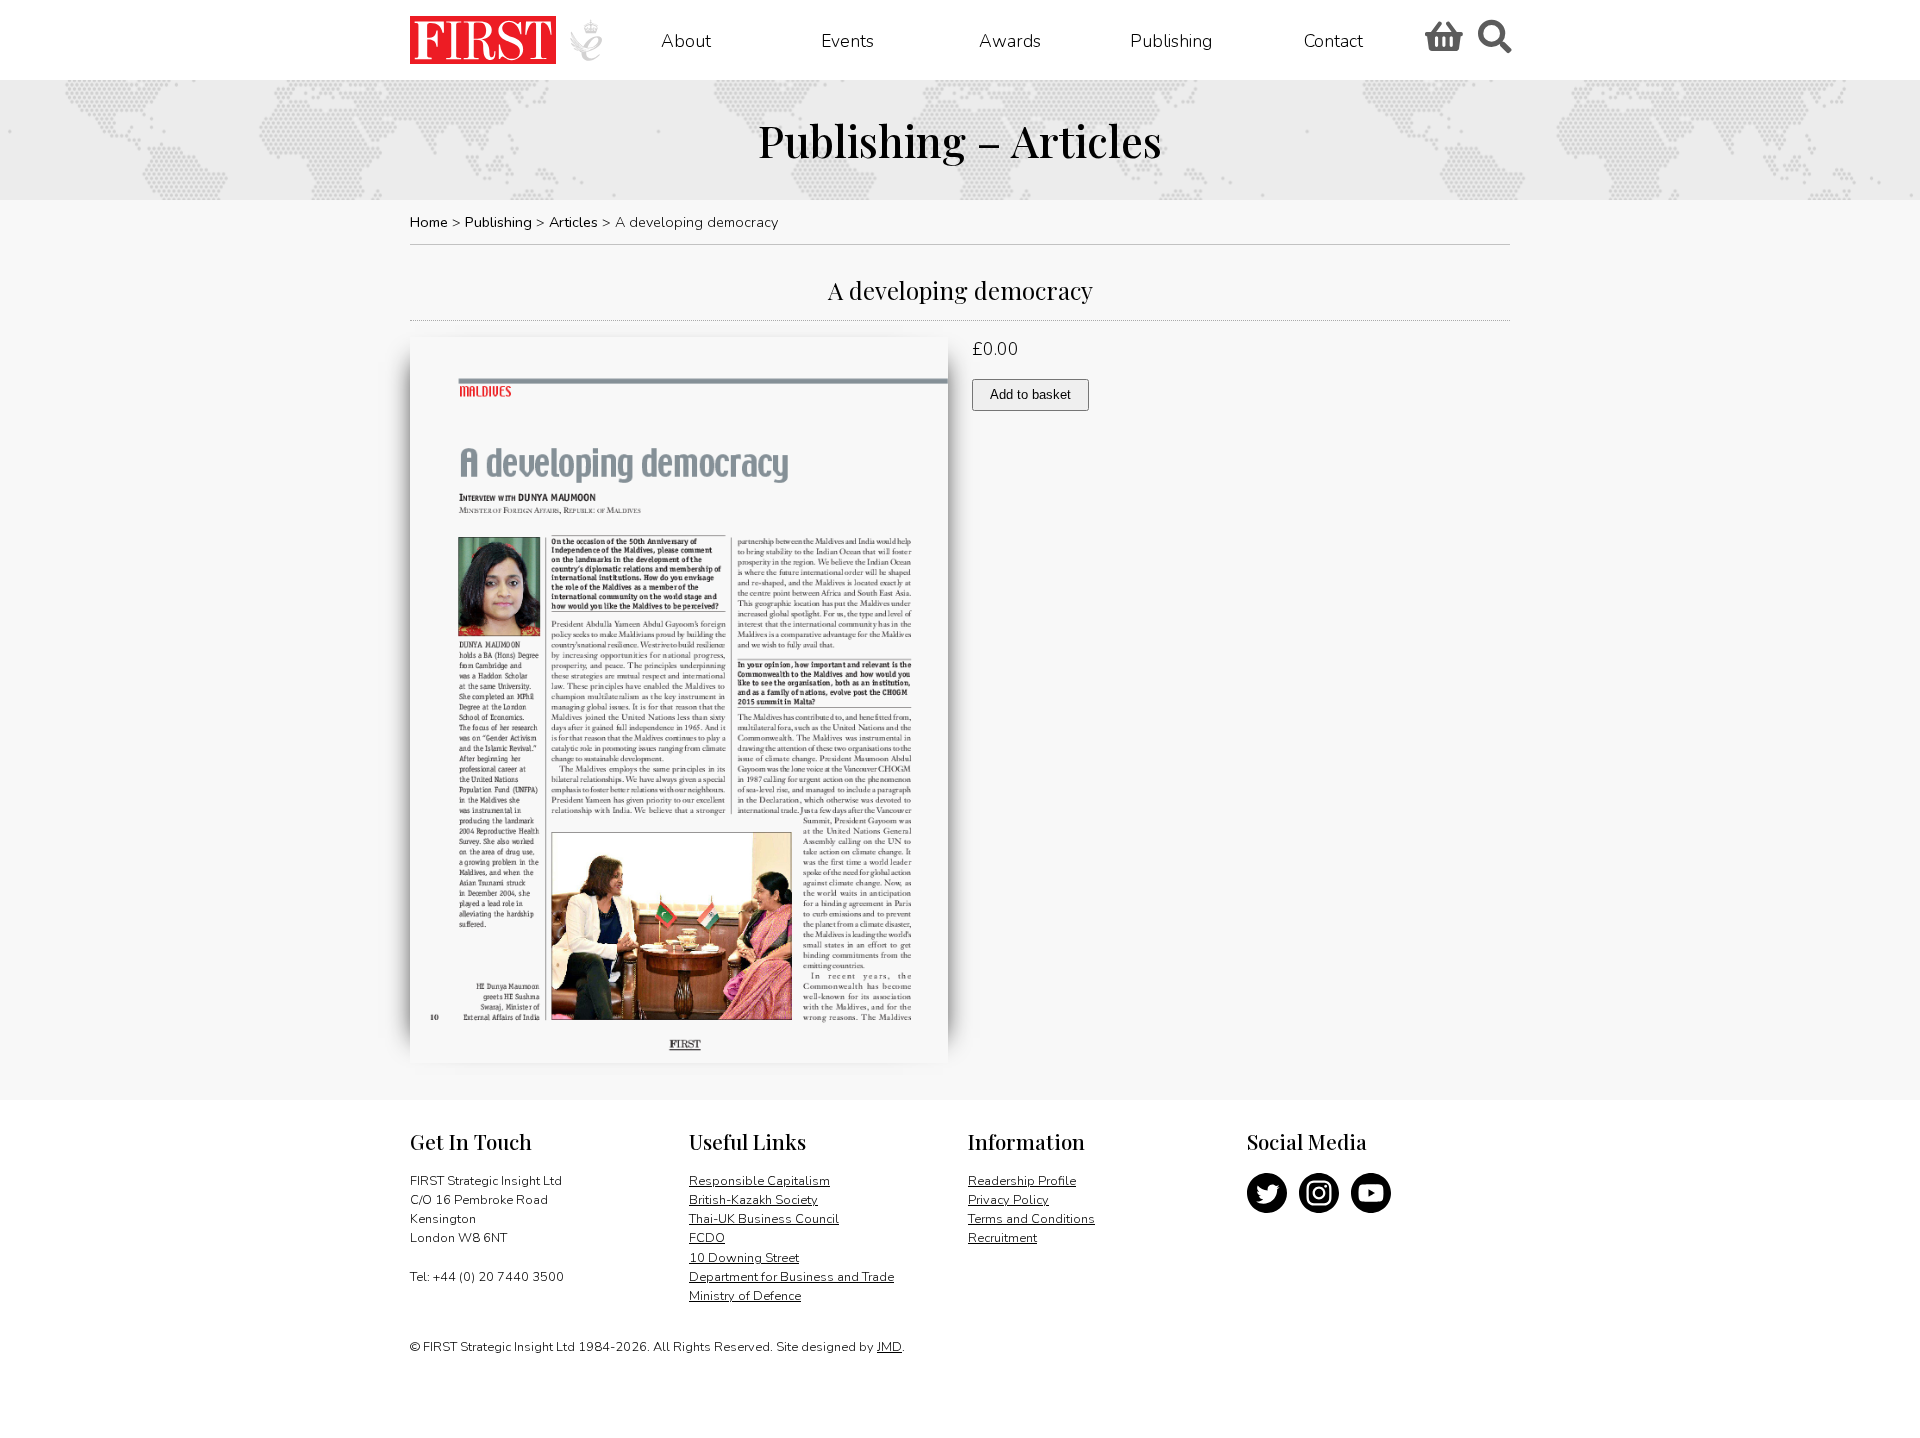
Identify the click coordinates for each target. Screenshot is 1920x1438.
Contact (1333, 40)
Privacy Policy (1008, 1200)
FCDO (707, 1238)
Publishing (1171, 40)
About (686, 40)
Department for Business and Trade (791, 1277)
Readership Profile (1022, 1181)
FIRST (483, 40)
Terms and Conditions (1031, 1219)
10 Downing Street (744, 1258)
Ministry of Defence (745, 1296)
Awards (1010, 40)
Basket (1441, 43)
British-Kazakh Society (753, 1200)
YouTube (1371, 1193)
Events (847, 40)
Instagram (1319, 1193)
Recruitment (1002, 1238)
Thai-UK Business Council (764, 1219)
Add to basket (1030, 394)
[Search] (1494, 43)
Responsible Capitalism (759, 1181)
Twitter (1267, 1193)
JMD (889, 1347)
